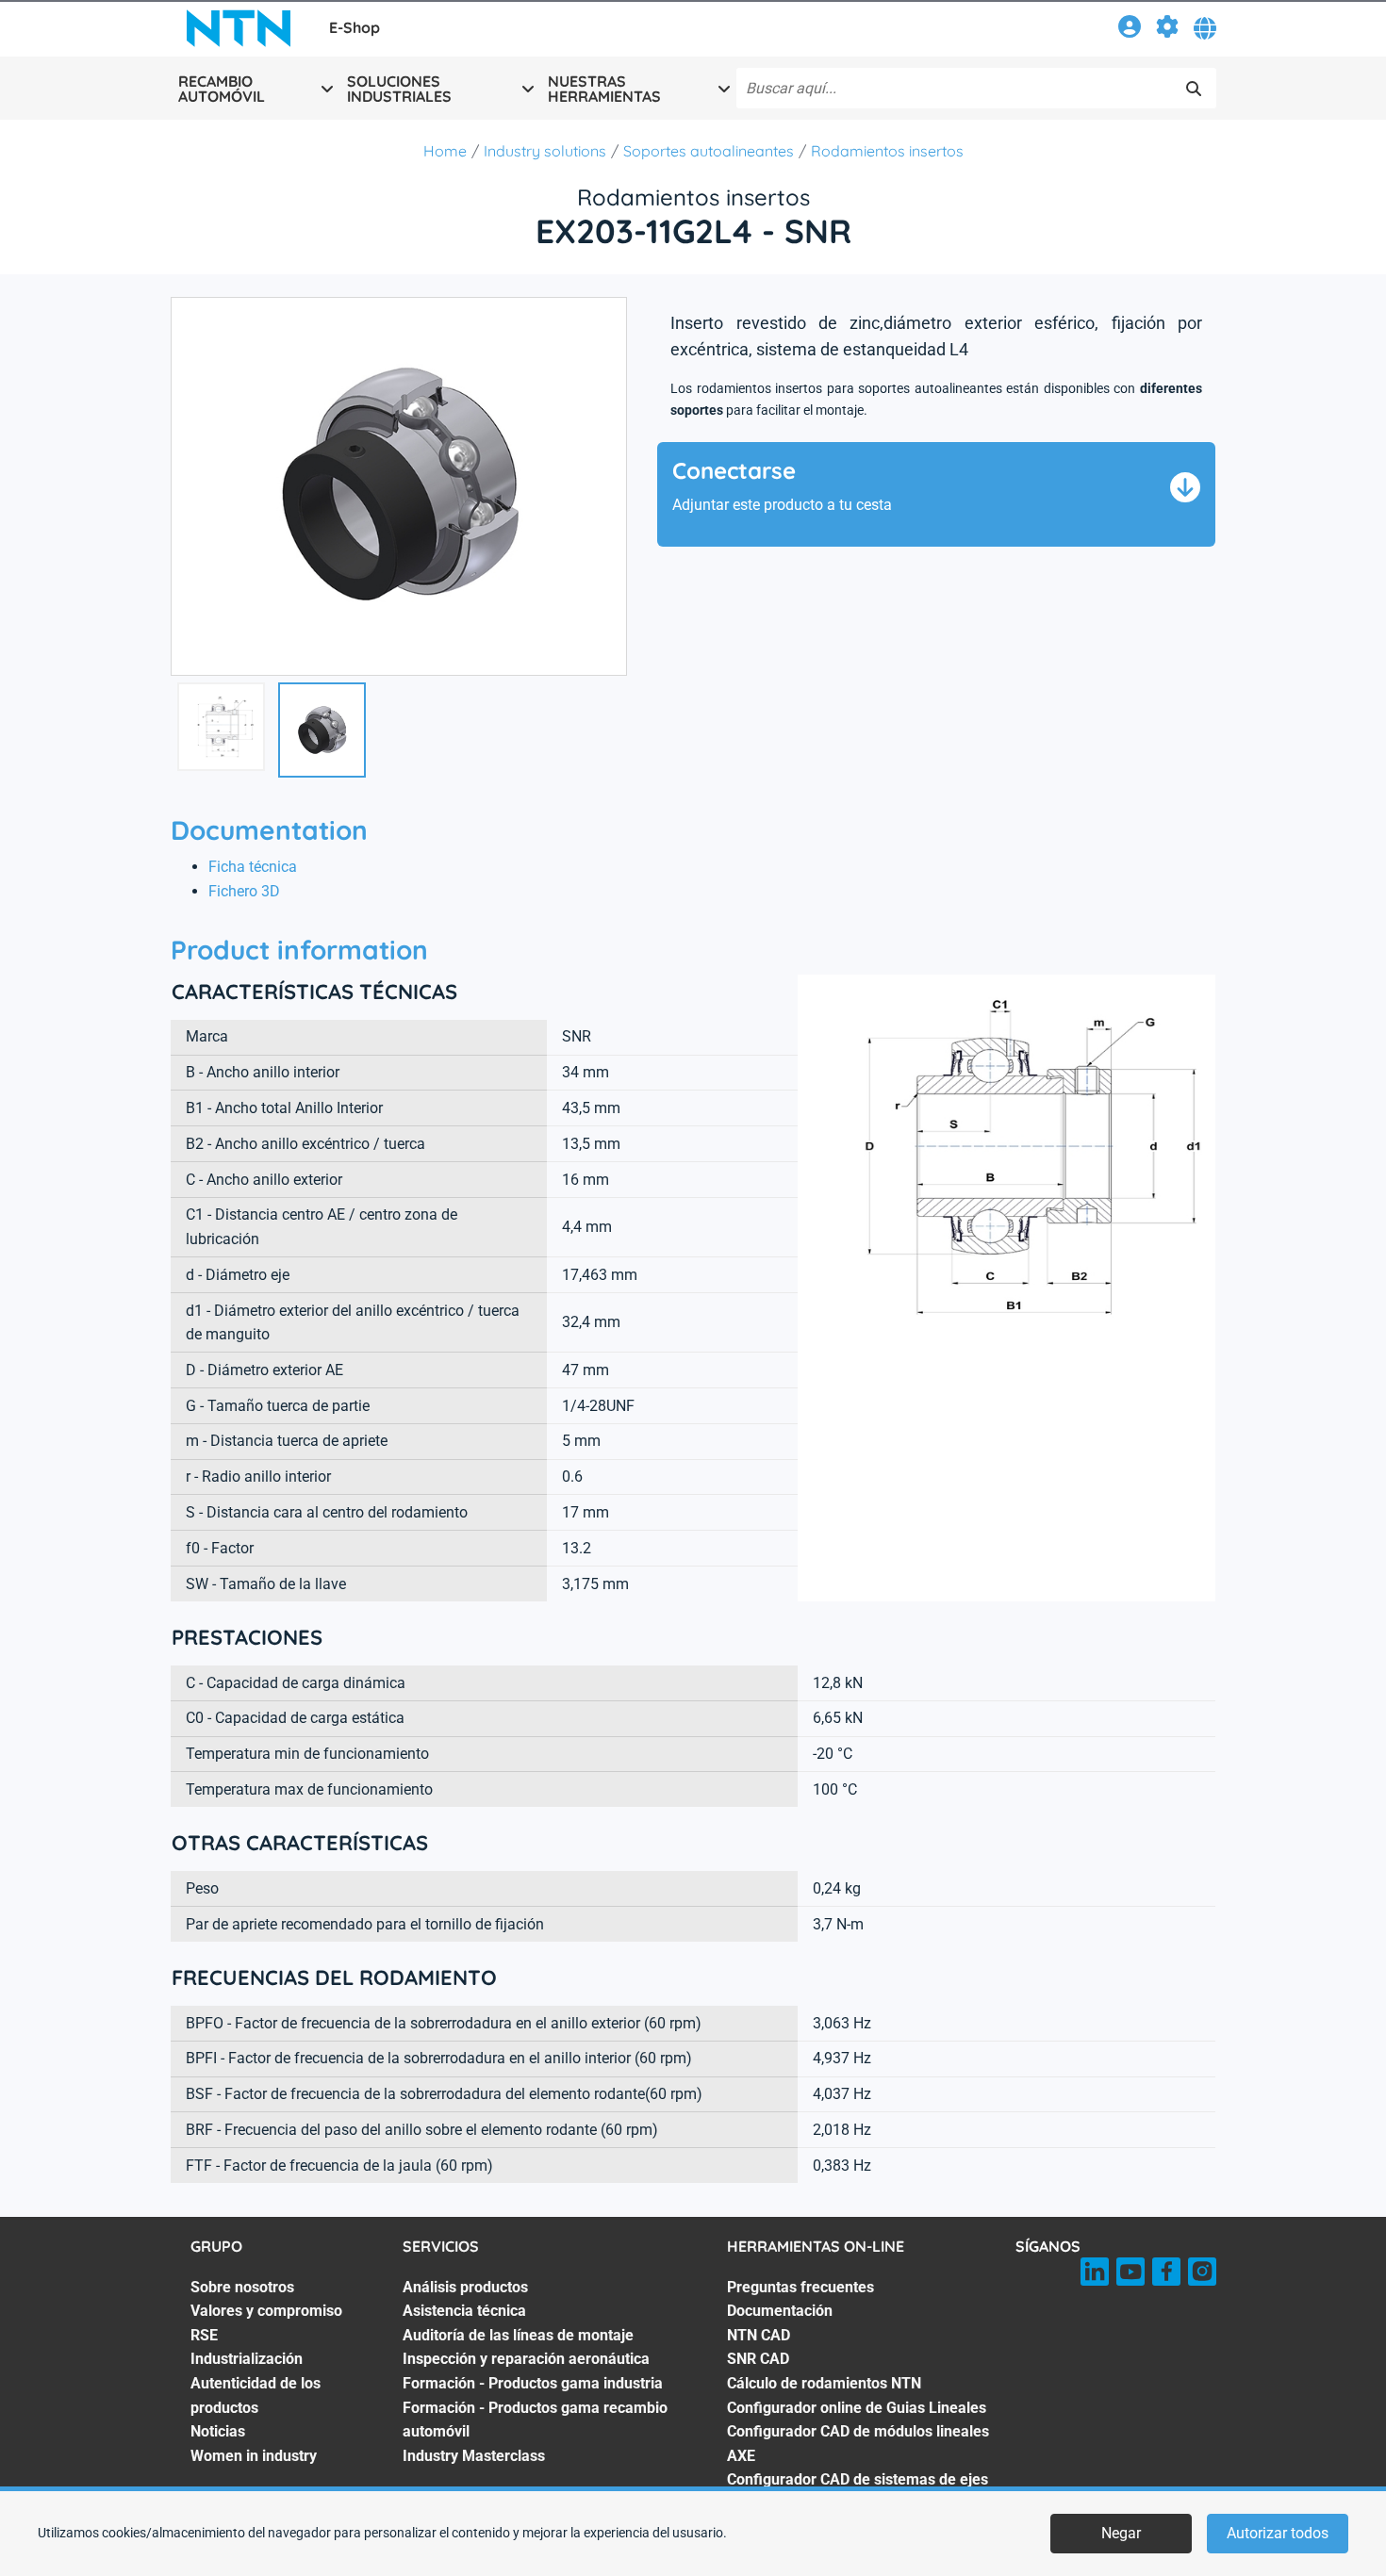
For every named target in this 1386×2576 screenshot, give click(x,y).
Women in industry (254, 2456)
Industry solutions (545, 151)
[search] (1194, 89)
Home (445, 151)
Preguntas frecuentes (800, 2287)
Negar (1121, 2533)
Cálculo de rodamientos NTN (824, 2383)
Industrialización (247, 2359)
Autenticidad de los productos (256, 2396)
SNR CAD (758, 2359)
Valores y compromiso (266, 2311)
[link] (1130, 30)
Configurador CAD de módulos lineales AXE (858, 2444)
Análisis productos (465, 2287)
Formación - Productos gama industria (533, 2383)
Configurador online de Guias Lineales (857, 2408)
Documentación (780, 2311)
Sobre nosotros (242, 2287)
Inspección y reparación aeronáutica (526, 2359)
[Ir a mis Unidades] (1167, 30)
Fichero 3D (244, 891)
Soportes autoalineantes (709, 151)
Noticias (218, 2431)
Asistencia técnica (464, 2311)
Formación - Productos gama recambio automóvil (535, 2420)
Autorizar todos (1278, 2533)
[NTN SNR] (239, 28)
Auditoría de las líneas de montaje (518, 2335)
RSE (204, 2335)
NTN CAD (759, 2335)
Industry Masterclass (474, 2456)
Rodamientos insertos (887, 151)
